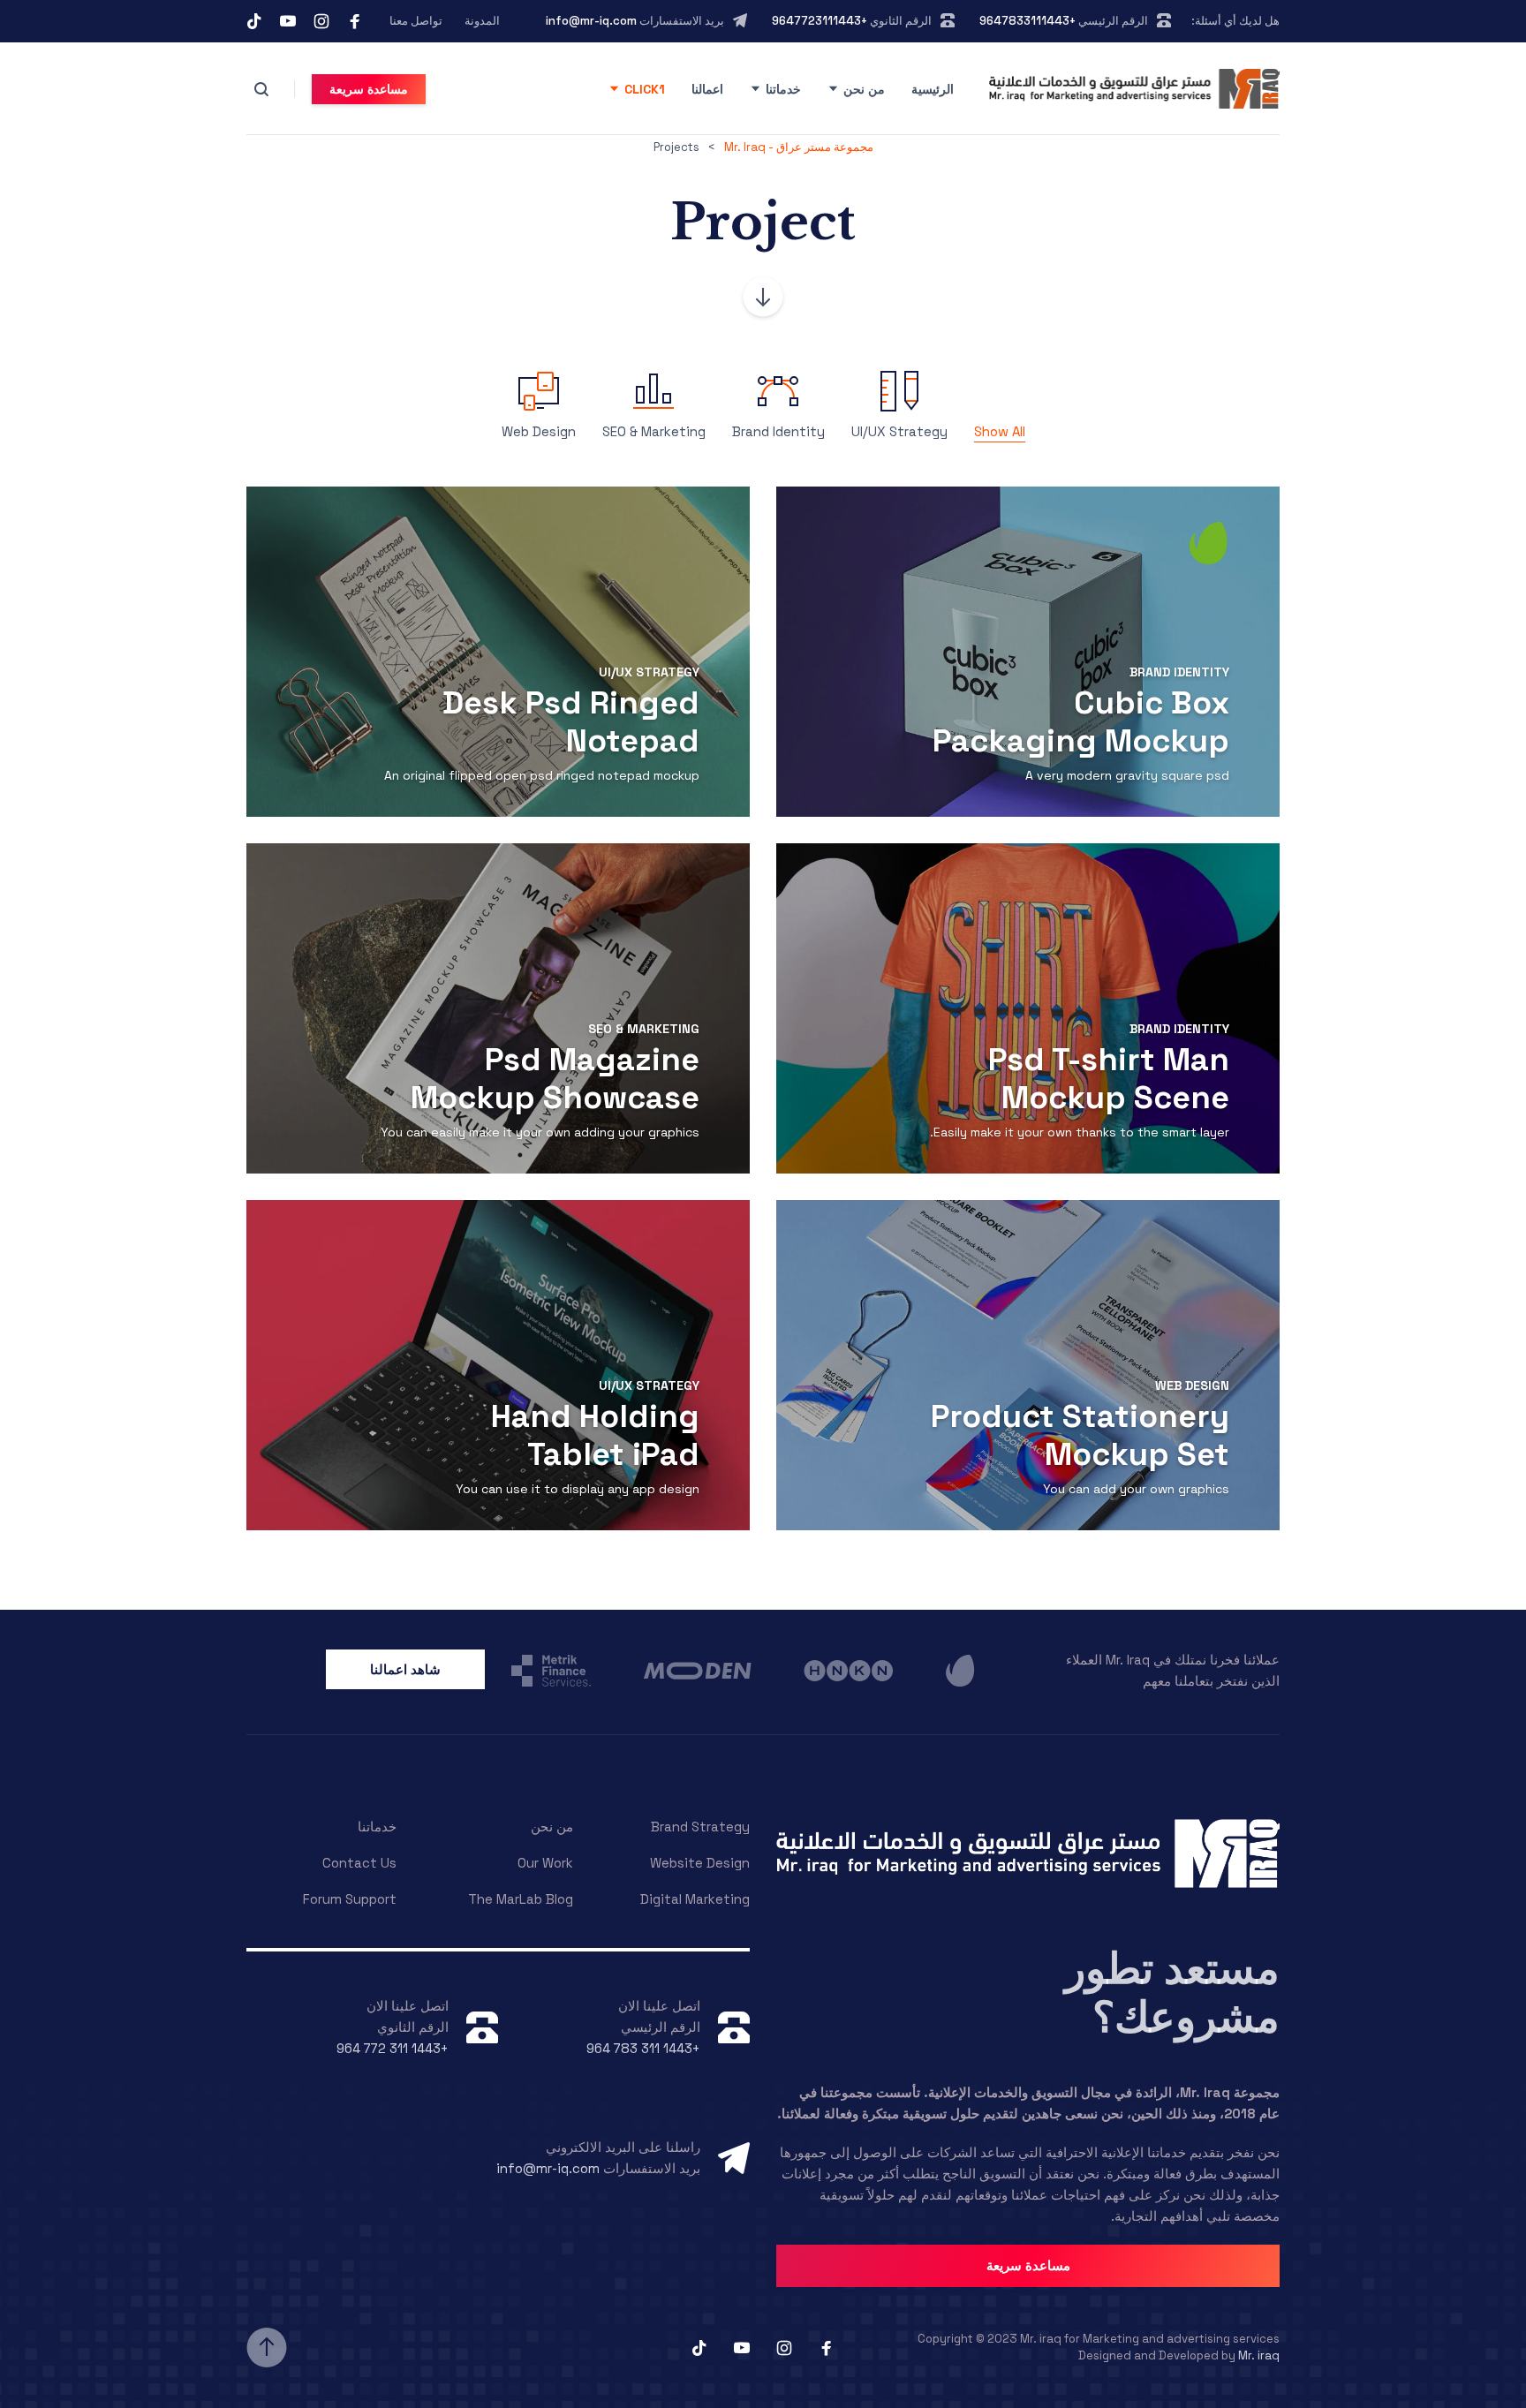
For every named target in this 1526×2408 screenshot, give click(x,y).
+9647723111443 (820, 21)
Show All (1000, 431)
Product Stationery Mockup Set (1080, 1435)
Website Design (700, 1863)
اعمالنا (707, 89)
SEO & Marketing (644, 1029)
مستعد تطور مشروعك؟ (1172, 1993)
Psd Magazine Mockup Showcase (555, 1079)
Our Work (545, 1863)
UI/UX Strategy (649, 672)
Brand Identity (1179, 672)
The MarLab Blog (521, 1899)
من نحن (864, 89)
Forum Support (350, 1899)
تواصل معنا (416, 21)
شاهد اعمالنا (405, 1669)
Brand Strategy (700, 1827)
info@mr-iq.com (591, 21)
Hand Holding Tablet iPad (595, 1435)
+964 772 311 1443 (393, 2048)
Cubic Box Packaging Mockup (1081, 722)
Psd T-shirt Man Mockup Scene (1109, 1079)
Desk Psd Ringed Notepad (571, 722)
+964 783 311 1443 (643, 2048)
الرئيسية (933, 89)
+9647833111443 (1027, 21)
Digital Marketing (695, 1899)
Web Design (1192, 1385)
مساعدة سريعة (369, 89)
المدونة (482, 21)
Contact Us (359, 1863)
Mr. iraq (1259, 2355)
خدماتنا (783, 89)
